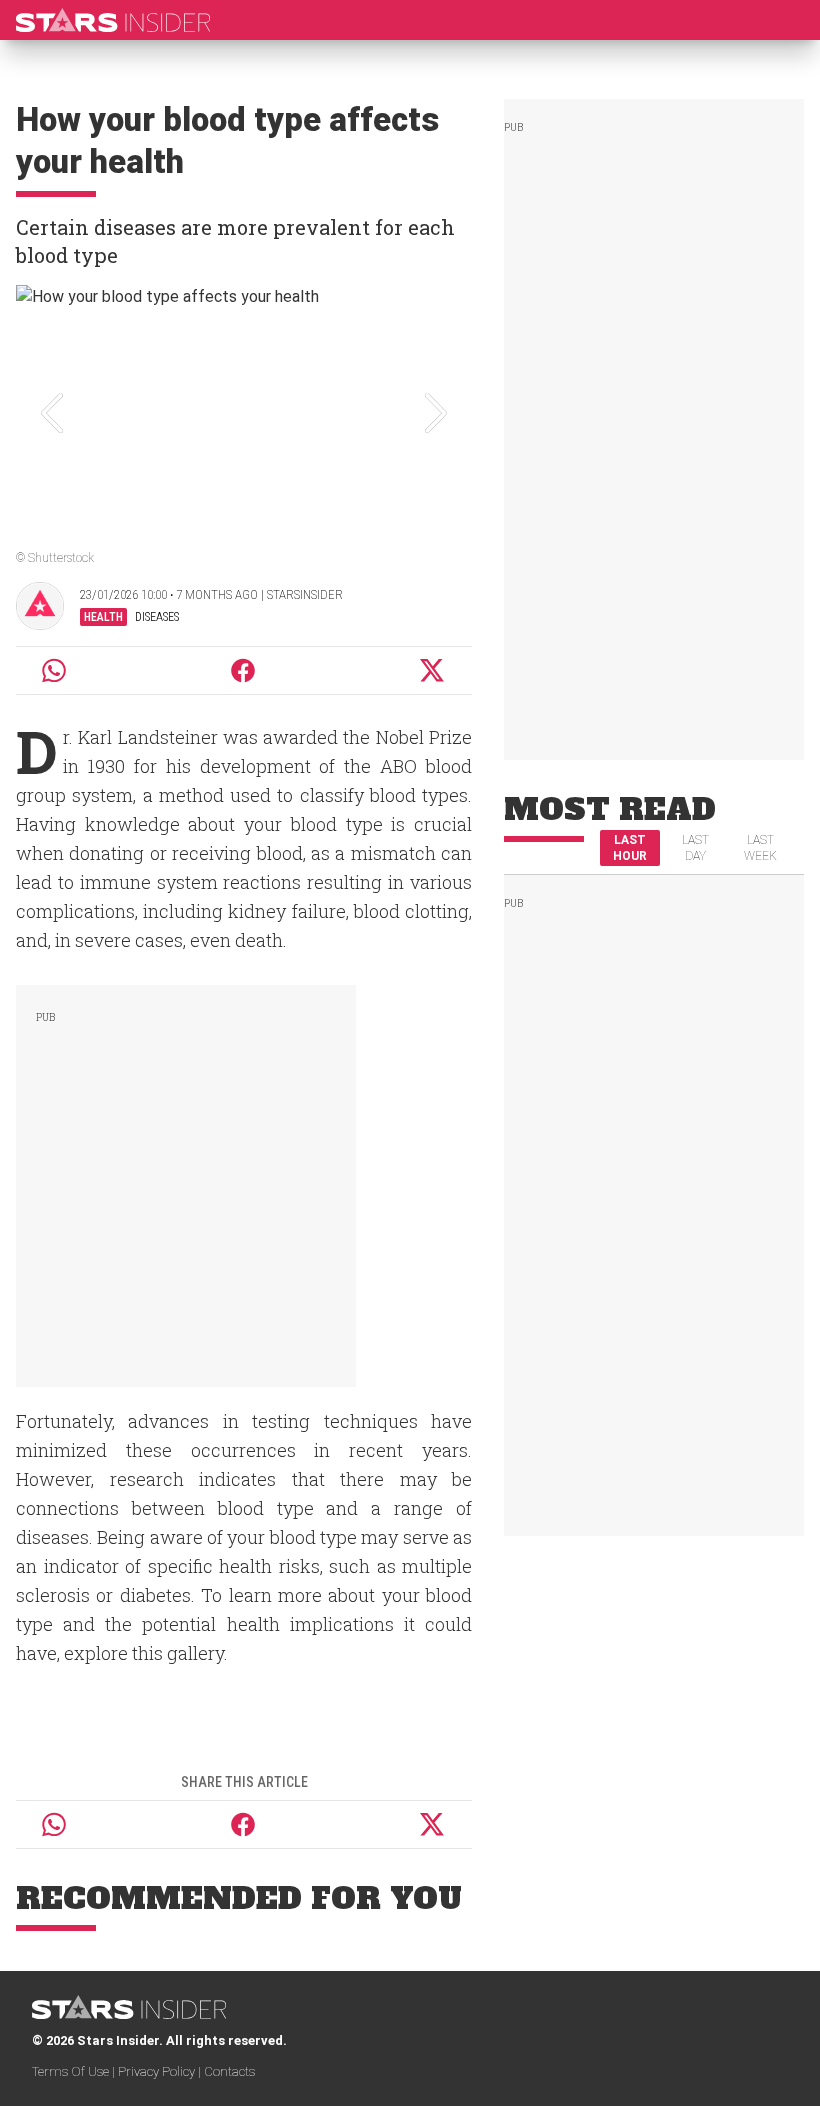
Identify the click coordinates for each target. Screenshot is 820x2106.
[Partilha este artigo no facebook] (243, 670)
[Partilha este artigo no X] (433, 670)
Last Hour (630, 848)
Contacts (229, 2071)
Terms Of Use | (75, 2071)
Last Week (760, 848)
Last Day (695, 848)
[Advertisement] (186, 1182)
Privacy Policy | (161, 2071)
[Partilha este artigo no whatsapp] (54, 670)
